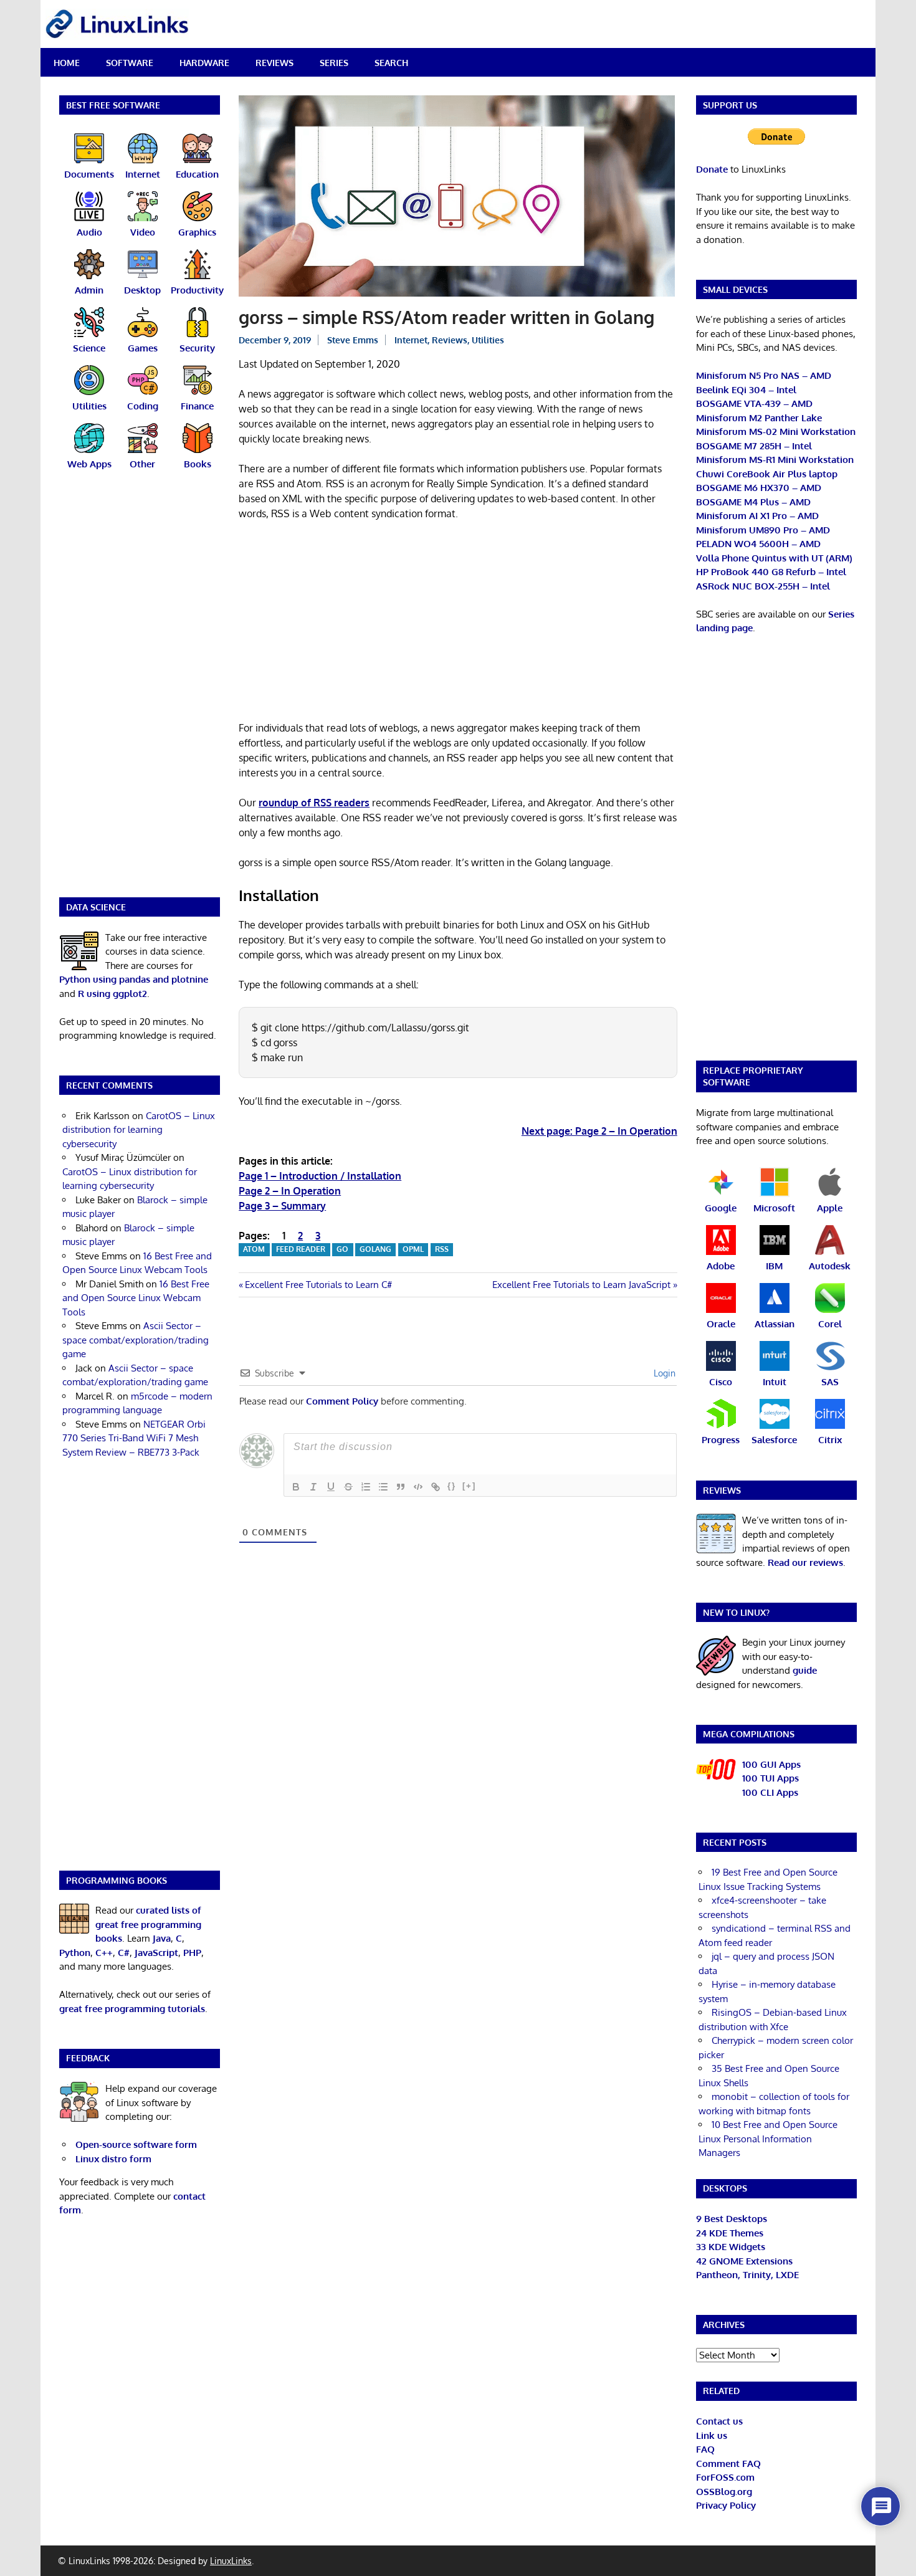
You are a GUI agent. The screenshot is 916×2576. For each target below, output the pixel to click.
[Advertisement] (458, 623)
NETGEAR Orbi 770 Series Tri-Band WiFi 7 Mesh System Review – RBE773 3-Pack (134, 1438)
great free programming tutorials (132, 2009)
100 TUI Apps (770, 1778)
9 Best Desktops (732, 2219)
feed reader (301, 1249)
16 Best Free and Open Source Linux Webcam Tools (136, 1298)
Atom (254, 1249)
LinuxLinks (231, 2561)
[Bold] (296, 1487)
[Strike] (348, 1487)
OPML (413, 1249)
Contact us (719, 2421)
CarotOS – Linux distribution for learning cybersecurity (139, 1130)
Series (334, 63)
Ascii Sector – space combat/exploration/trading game (136, 1340)
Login (663, 1373)
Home (67, 63)
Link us (712, 2435)
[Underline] (331, 1487)
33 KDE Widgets (731, 2247)
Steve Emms (353, 340)
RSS (442, 1249)
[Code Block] (418, 1487)
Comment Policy (342, 1401)
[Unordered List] (383, 1487)
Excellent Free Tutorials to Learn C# (318, 1285)
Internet (411, 340)
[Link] (436, 1487)
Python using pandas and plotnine (134, 979)
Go (342, 1249)
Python (75, 1953)
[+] (469, 1486)
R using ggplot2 (112, 994)
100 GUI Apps (771, 1764)
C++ (104, 1953)
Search (391, 63)
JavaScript (156, 1953)
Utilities (488, 340)
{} (452, 1486)
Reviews (274, 63)
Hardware (204, 63)
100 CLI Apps (770, 1792)
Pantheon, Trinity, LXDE (747, 2275)
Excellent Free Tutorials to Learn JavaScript (581, 1285)
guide (805, 1670)
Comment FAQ (728, 2464)
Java (162, 1938)
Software (130, 63)
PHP (192, 1953)
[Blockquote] (401, 1487)
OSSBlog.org (724, 2492)
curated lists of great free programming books (148, 1924)
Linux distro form (113, 2159)
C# (124, 1953)
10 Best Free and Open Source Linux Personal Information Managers (768, 2139)
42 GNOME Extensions (744, 2261)
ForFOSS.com (725, 2477)
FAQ (705, 2449)
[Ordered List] (366, 1487)
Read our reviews (805, 1562)
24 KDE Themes (730, 2233)
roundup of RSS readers (314, 803)
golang (375, 1249)
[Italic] (313, 1487)
